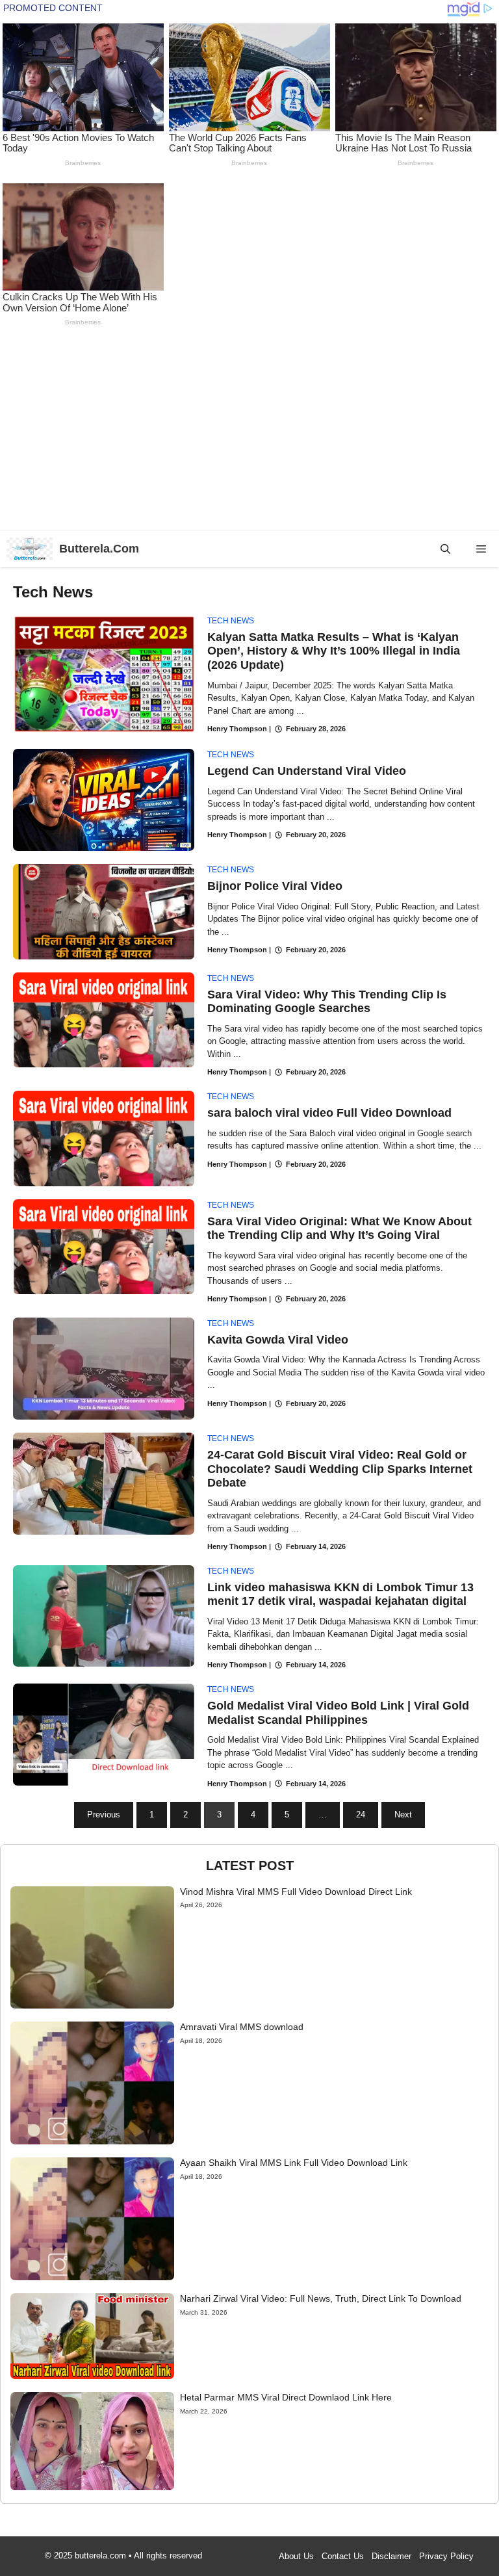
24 (361, 1815)
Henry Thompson (237, 729)
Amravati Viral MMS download (242, 2027)
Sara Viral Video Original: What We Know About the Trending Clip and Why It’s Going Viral (339, 1229)
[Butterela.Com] (30, 549)
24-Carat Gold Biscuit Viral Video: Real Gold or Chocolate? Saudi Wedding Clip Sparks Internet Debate (340, 1469)
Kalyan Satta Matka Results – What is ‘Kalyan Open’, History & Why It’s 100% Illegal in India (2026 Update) (334, 651)
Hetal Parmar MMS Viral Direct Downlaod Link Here (286, 2397)
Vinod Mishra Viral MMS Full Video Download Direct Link (296, 1892)
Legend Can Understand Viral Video (307, 771)
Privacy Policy (446, 2556)
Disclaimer (391, 2556)
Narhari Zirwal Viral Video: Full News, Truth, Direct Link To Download (321, 2298)
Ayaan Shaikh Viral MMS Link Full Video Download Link (294, 2163)
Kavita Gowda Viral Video (278, 1340)
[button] (445, 549)
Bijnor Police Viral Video (275, 886)
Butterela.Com (99, 549)
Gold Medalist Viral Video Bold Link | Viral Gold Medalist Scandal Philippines (338, 1713)
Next (403, 1815)
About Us (296, 2556)
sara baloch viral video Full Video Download (329, 1113)
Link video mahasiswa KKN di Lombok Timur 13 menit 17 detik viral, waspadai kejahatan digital (340, 1594)
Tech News (231, 621)
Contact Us (343, 2556)
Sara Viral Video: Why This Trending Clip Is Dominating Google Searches (327, 1002)
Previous (104, 1815)
